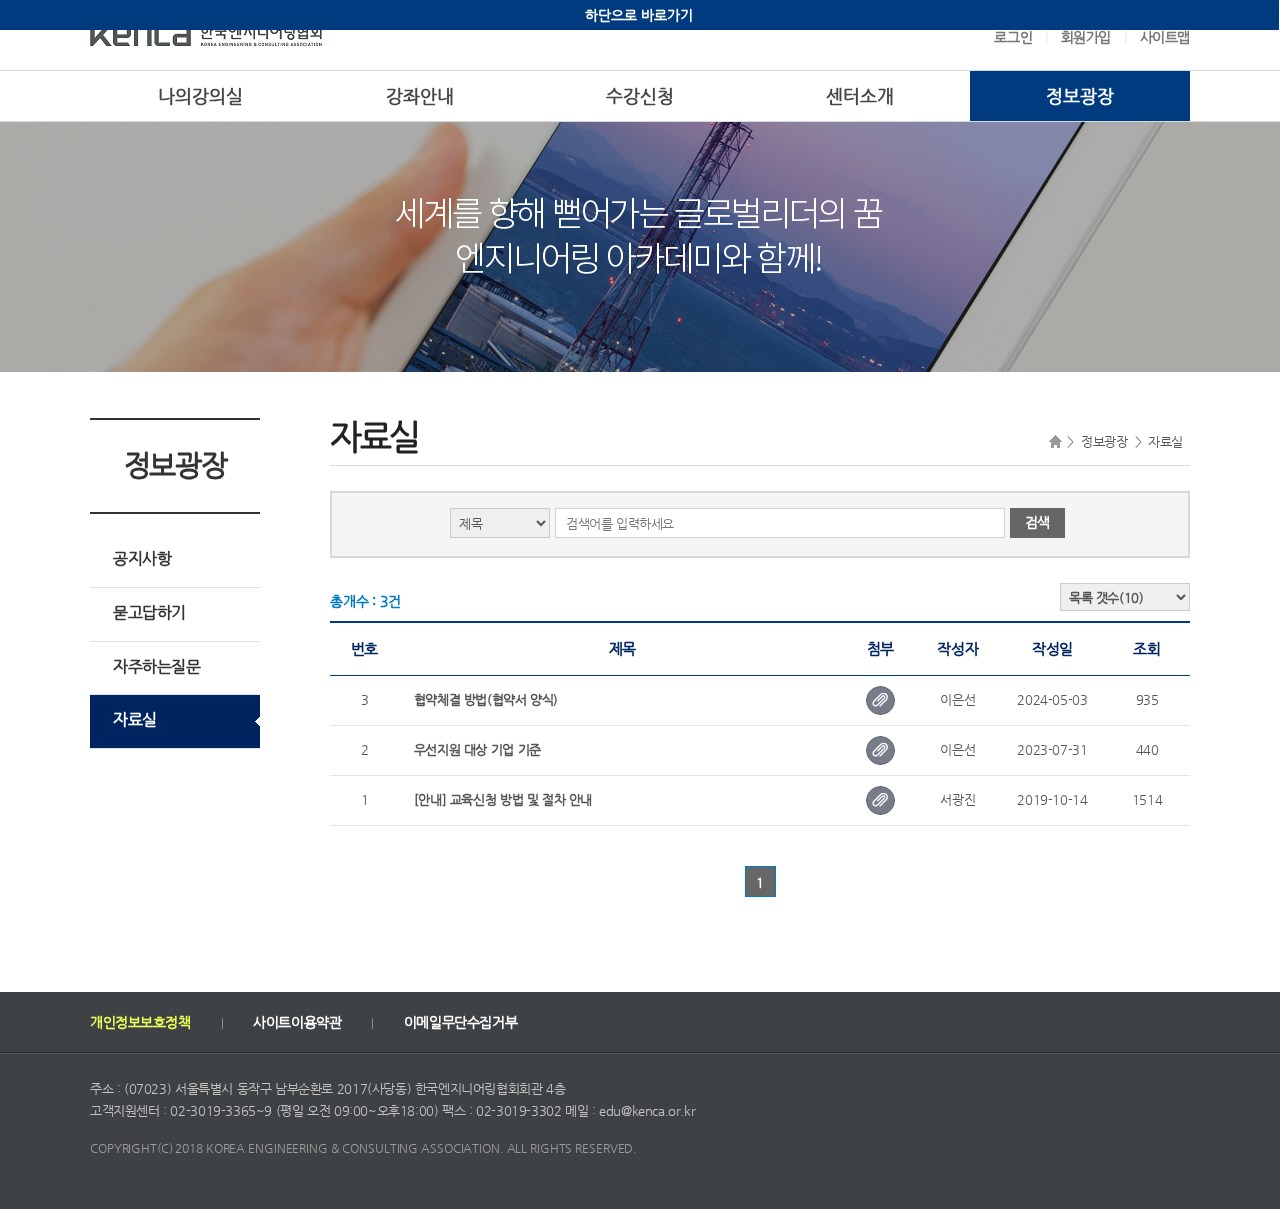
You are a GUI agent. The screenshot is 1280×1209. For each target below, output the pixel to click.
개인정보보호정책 (140, 1022)
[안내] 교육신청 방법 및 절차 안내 (503, 799)
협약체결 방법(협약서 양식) (486, 699)
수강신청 (640, 95)
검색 (1037, 522)
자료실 (135, 719)
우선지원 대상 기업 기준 (477, 749)
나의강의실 (200, 95)
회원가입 (1086, 37)
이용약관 (297, 1022)
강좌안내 (420, 95)
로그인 (1013, 37)
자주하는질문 (156, 666)
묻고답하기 (149, 612)
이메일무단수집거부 (460, 1022)
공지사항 (142, 558)
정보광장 (1080, 95)
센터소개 (860, 95)
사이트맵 (1165, 37)
